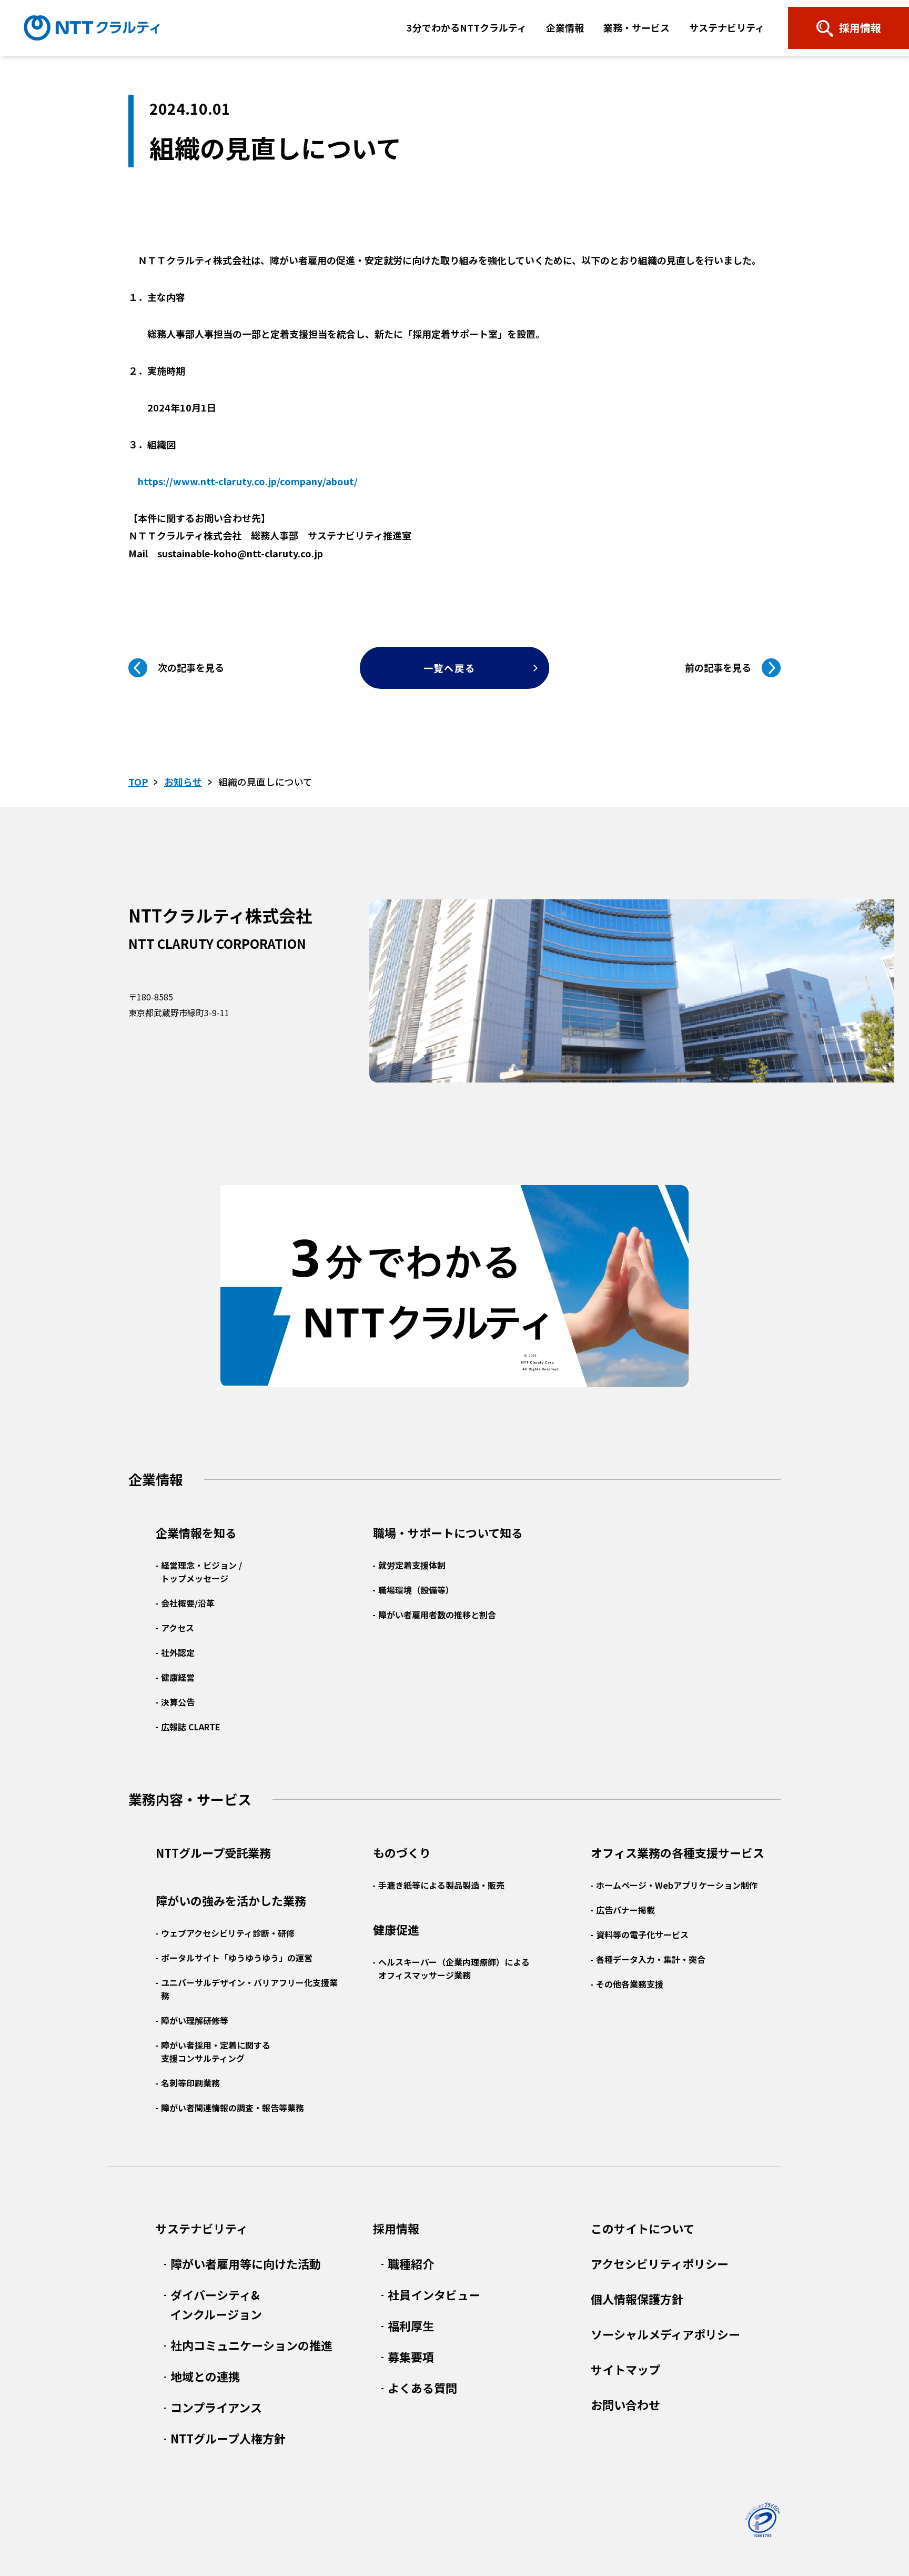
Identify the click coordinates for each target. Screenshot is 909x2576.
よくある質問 (422, 2388)
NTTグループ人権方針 (228, 2438)
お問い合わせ (625, 2404)
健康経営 (178, 1677)
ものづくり (402, 1852)
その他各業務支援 (630, 1984)
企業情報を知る (196, 1532)
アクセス (178, 1628)
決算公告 (178, 1702)
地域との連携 (205, 2376)
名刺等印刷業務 (190, 2083)
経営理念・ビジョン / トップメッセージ (201, 1572)
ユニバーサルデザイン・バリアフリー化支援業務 (249, 1989)
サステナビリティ (727, 27)
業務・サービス (637, 27)
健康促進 (396, 1929)
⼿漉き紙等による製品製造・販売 (441, 1885)
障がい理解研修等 (195, 2020)
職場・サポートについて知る (448, 1532)
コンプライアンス (216, 2407)
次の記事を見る (191, 667)
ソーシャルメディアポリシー (665, 2334)
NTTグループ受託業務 (213, 1852)
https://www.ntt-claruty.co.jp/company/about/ (248, 481)
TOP (138, 781)
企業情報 (565, 27)
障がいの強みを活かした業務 (231, 1900)
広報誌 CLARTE (191, 1727)
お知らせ (183, 781)
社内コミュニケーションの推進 (251, 2345)
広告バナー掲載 (625, 1910)
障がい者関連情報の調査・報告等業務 (233, 2108)
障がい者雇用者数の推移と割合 (437, 1615)
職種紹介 (411, 2263)
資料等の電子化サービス (642, 1934)
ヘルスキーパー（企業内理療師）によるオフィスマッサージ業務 (454, 1968)
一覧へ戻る (450, 668)
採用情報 (396, 2228)
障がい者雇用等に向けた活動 (246, 2263)
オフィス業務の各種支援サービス (678, 1852)
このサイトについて (643, 2228)
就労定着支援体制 (412, 1565)
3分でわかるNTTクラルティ (467, 27)
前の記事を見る (718, 667)
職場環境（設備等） (416, 1590)
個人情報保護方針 (637, 2299)
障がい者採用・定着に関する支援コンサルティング (216, 2052)
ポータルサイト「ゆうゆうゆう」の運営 (237, 1958)
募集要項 (411, 2357)
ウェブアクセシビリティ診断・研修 (228, 1933)
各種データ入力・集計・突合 (651, 1959)
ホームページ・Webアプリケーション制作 (677, 1885)
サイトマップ (625, 2369)
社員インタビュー (434, 2294)
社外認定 (178, 1652)
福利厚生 (411, 2326)
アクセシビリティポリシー (660, 2263)
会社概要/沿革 (188, 1603)
